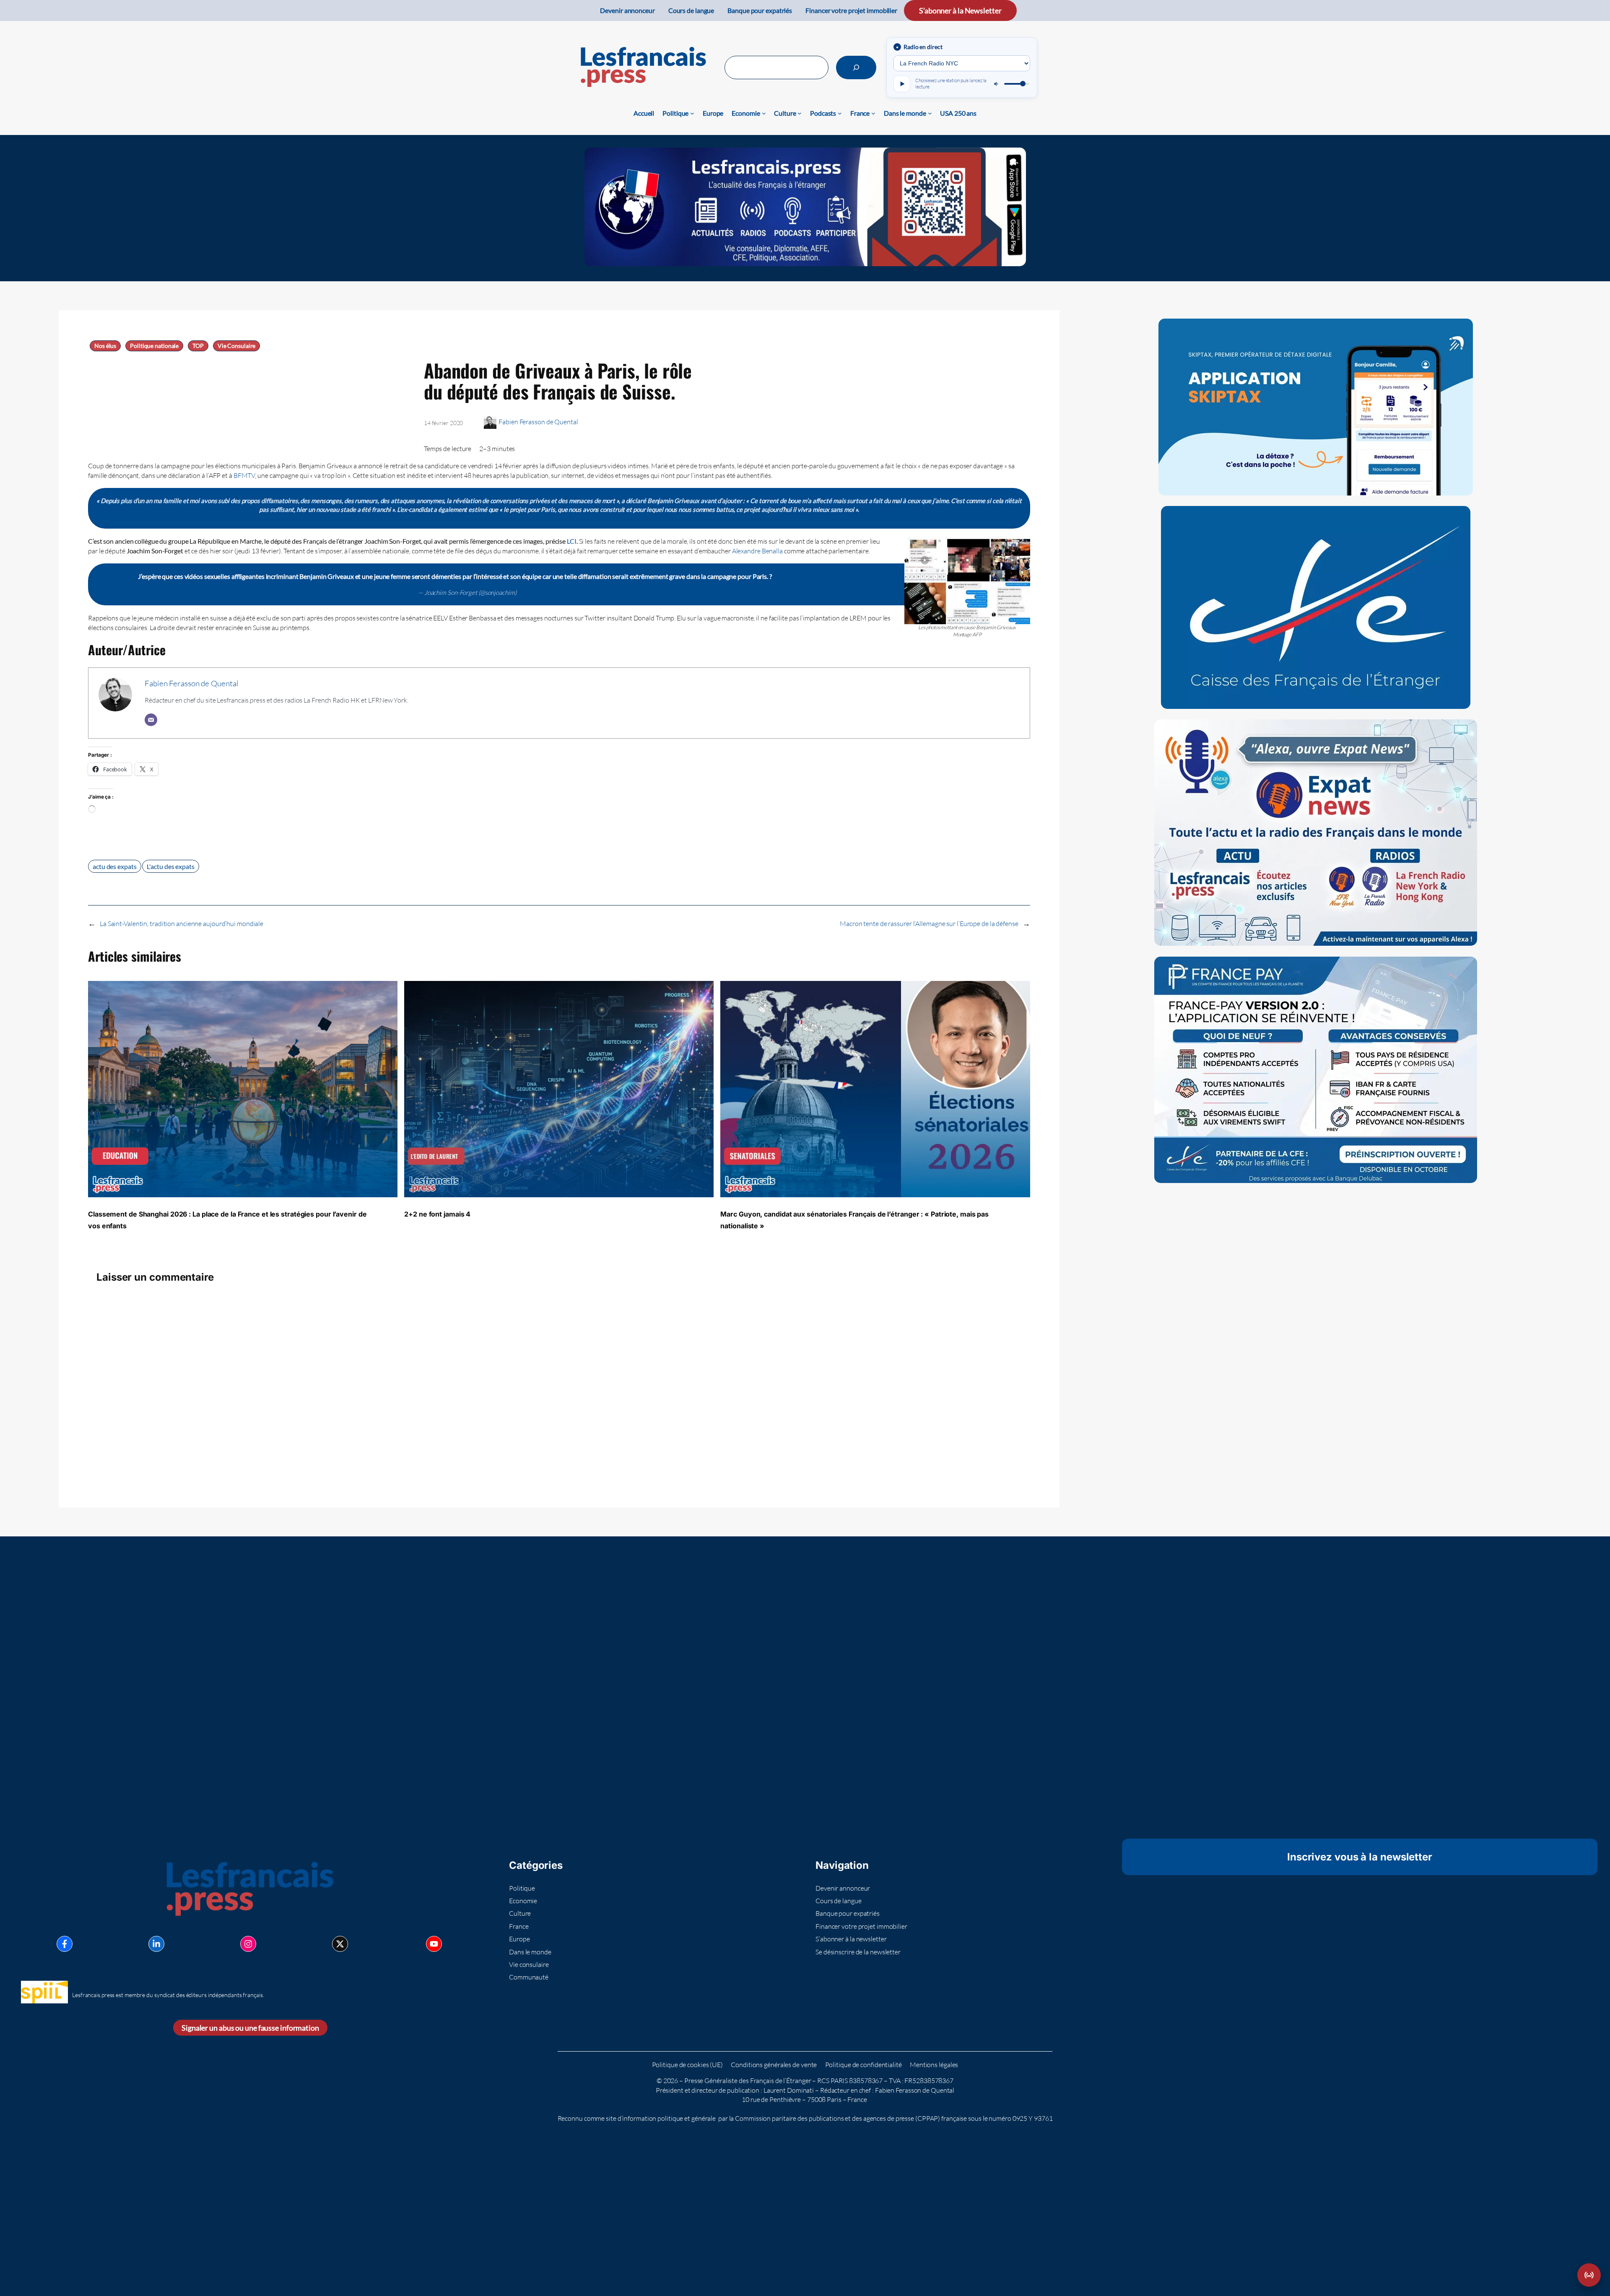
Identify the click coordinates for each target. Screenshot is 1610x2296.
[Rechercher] (856, 67)
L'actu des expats (170, 866)
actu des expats (115, 866)
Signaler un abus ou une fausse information (250, 2028)
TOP (198, 346)
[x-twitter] (340, 1944)
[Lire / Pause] (902, 84)
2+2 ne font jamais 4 (437, 1214)
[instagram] (248, 1944)
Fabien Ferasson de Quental (538, 422)
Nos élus (105, 346)
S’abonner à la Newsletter (960, 10)
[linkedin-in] (156, 1944)
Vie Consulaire (237, 346)
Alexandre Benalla (757, 551)
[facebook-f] (65, 1944)
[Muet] (997, 84)
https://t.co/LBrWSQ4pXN (811, 576)
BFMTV (244, 475)
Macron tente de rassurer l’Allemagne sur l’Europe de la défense (929, 924)
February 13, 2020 (543, 592)
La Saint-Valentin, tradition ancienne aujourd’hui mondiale (182, 924)
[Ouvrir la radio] (1589, 2275)
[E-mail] (151, 720)
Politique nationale (154, 346)
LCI (572, 541)
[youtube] (434, 1944)
